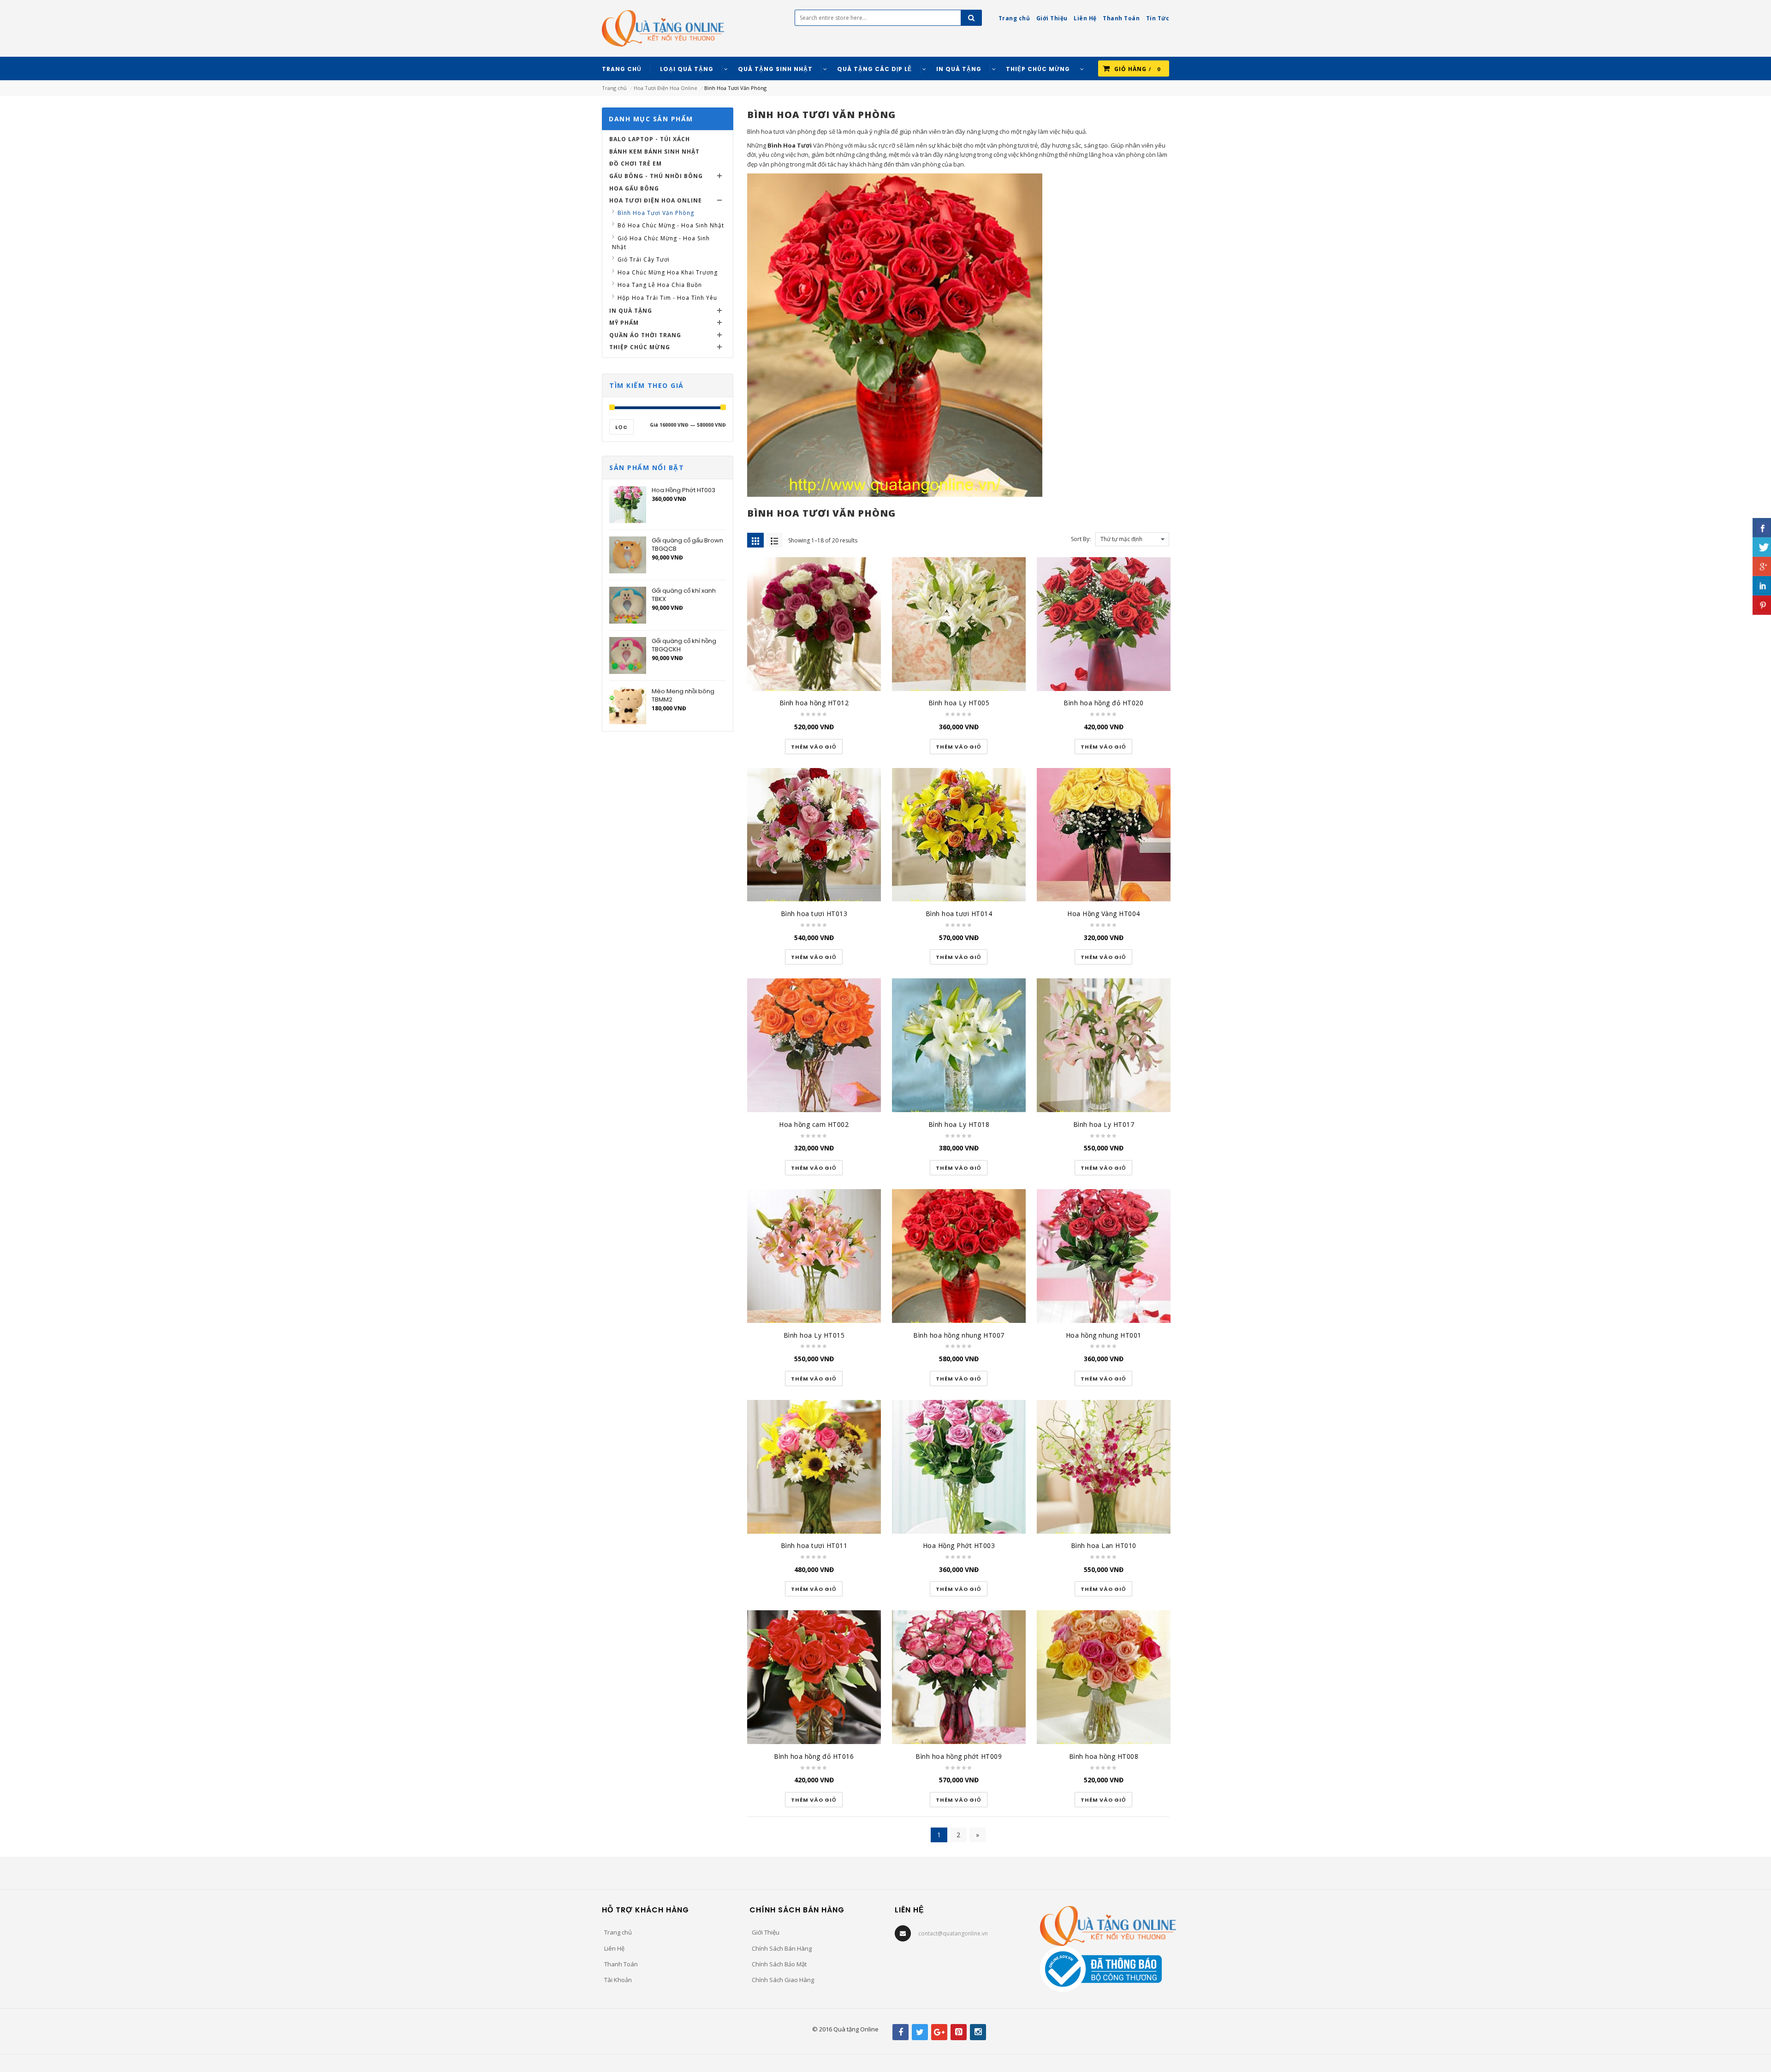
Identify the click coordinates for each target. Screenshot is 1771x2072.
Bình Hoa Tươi (790, 145)
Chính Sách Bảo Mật (779, 1964)
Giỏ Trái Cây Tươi (644, 259)
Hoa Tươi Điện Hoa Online (666, 88)
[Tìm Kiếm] (971, 18)
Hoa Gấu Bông (634, 188)
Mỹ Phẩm (624, 323)
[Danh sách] (774, 540)
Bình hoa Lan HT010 (1104, 1545)
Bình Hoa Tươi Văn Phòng (656, 213)
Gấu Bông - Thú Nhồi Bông (656, 176)
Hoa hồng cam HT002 (814, 1124)
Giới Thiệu (766, 1932)
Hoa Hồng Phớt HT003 (959, 1545)
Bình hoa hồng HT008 (1104, 1756)
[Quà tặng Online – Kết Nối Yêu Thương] (663, 28)
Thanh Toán (621, 1964)
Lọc (621, 427)
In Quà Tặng (631, 311)
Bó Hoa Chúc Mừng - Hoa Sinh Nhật (671, 225)
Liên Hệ (614, 1948)
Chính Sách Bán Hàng (782, 1948)
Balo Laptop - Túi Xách (650, 139)
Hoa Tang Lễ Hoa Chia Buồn (660, 285)
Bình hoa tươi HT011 (814, 1545)
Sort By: (1081, 539)
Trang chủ (614, 88)
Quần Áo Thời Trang (645, 335)
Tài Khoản (618, 1980)
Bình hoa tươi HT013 (814, 914)
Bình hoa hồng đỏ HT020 (1103, 703)
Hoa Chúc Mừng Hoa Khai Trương (668, 272)
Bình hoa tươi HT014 (959, 914)
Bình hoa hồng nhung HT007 (959, 1335)
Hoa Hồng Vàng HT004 (1104, 914)
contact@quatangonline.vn (953, 1933)
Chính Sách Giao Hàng (783, 1980)
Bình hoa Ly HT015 (814, 1335)
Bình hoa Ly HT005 (959, 703)
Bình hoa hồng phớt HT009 (959, 1756)
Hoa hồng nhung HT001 (1104, 1335)
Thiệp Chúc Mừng (640, 347)
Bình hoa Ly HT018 (959, 1124)
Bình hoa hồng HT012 (814, 703)
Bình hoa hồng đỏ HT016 (814, 1756)
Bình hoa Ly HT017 (1104, 1124)
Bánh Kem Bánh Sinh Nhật (654, 152)
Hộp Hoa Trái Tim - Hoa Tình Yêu (667, 298)
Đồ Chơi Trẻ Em (636, 164)
